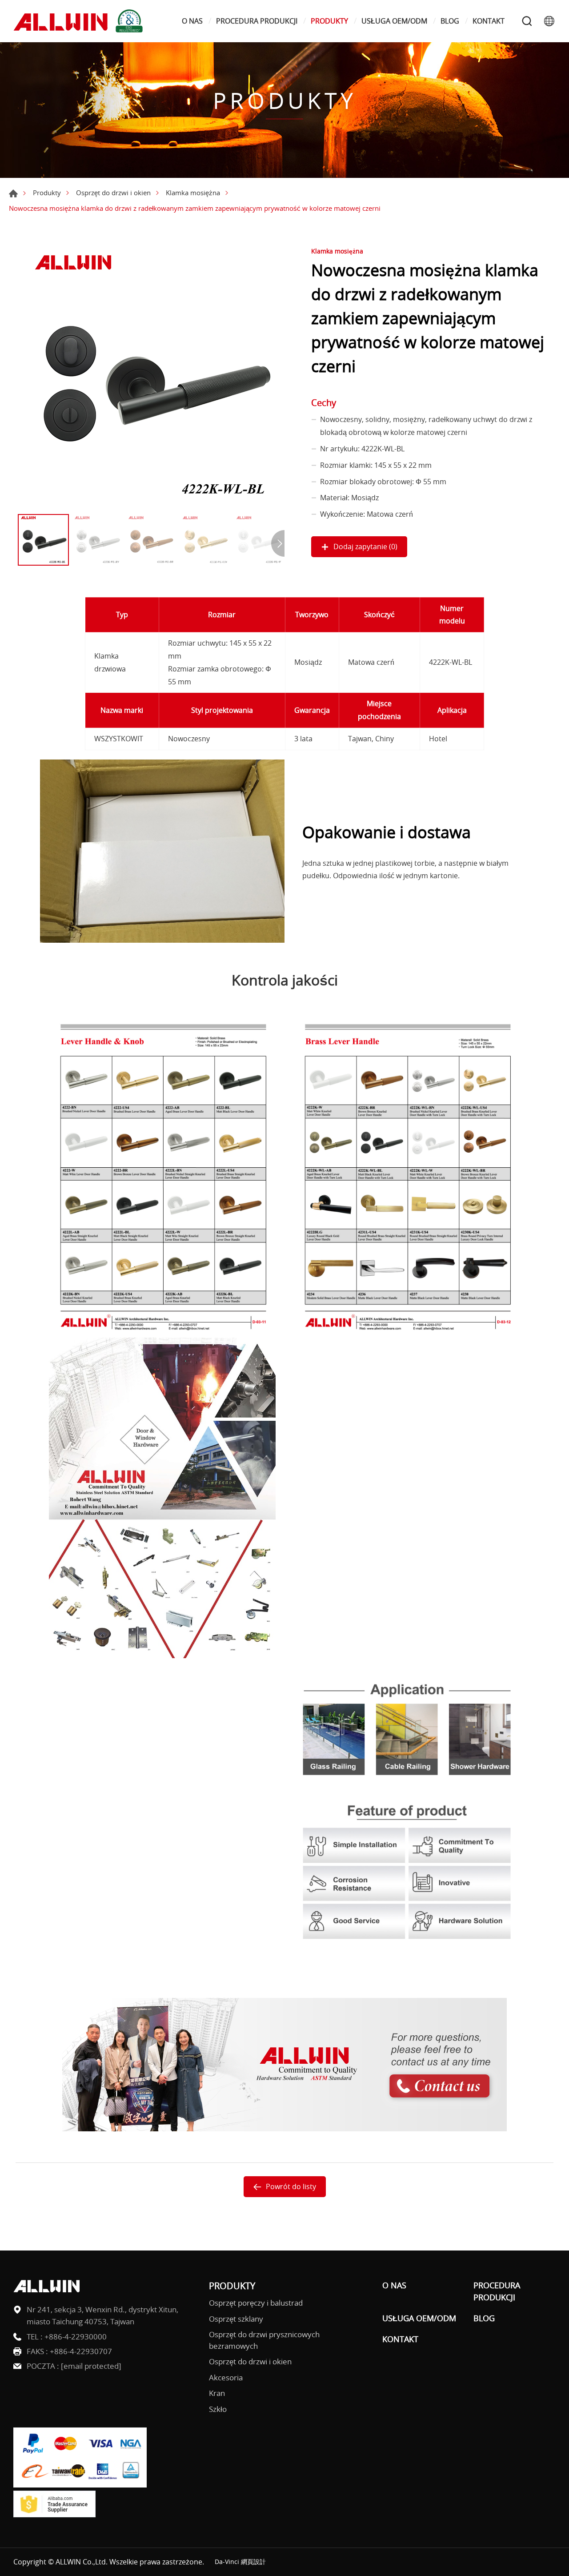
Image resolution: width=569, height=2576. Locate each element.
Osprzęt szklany (236, 2319)
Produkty (47, 193)
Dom (13, 193)
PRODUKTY (329, 21)
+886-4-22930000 (76, 2337)
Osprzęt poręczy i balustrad (256, 2303)
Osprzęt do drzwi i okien (113, 193)
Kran (217, 2393)
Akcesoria (226, 2377)
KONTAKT (489, 21)
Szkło (218, 2409)
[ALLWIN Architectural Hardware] (80, 21)
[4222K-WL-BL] (151, 376)
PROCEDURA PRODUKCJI (257, 21)
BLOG (450, 21)
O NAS (192, 21)
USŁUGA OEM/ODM (394, 21)
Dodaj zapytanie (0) (365, 547)
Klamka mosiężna (193, 193)
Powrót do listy (291, 2186)
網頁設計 (253, 2562)
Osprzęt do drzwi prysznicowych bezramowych (264, 2340)
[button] (278, 543)
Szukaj (527, 21)
